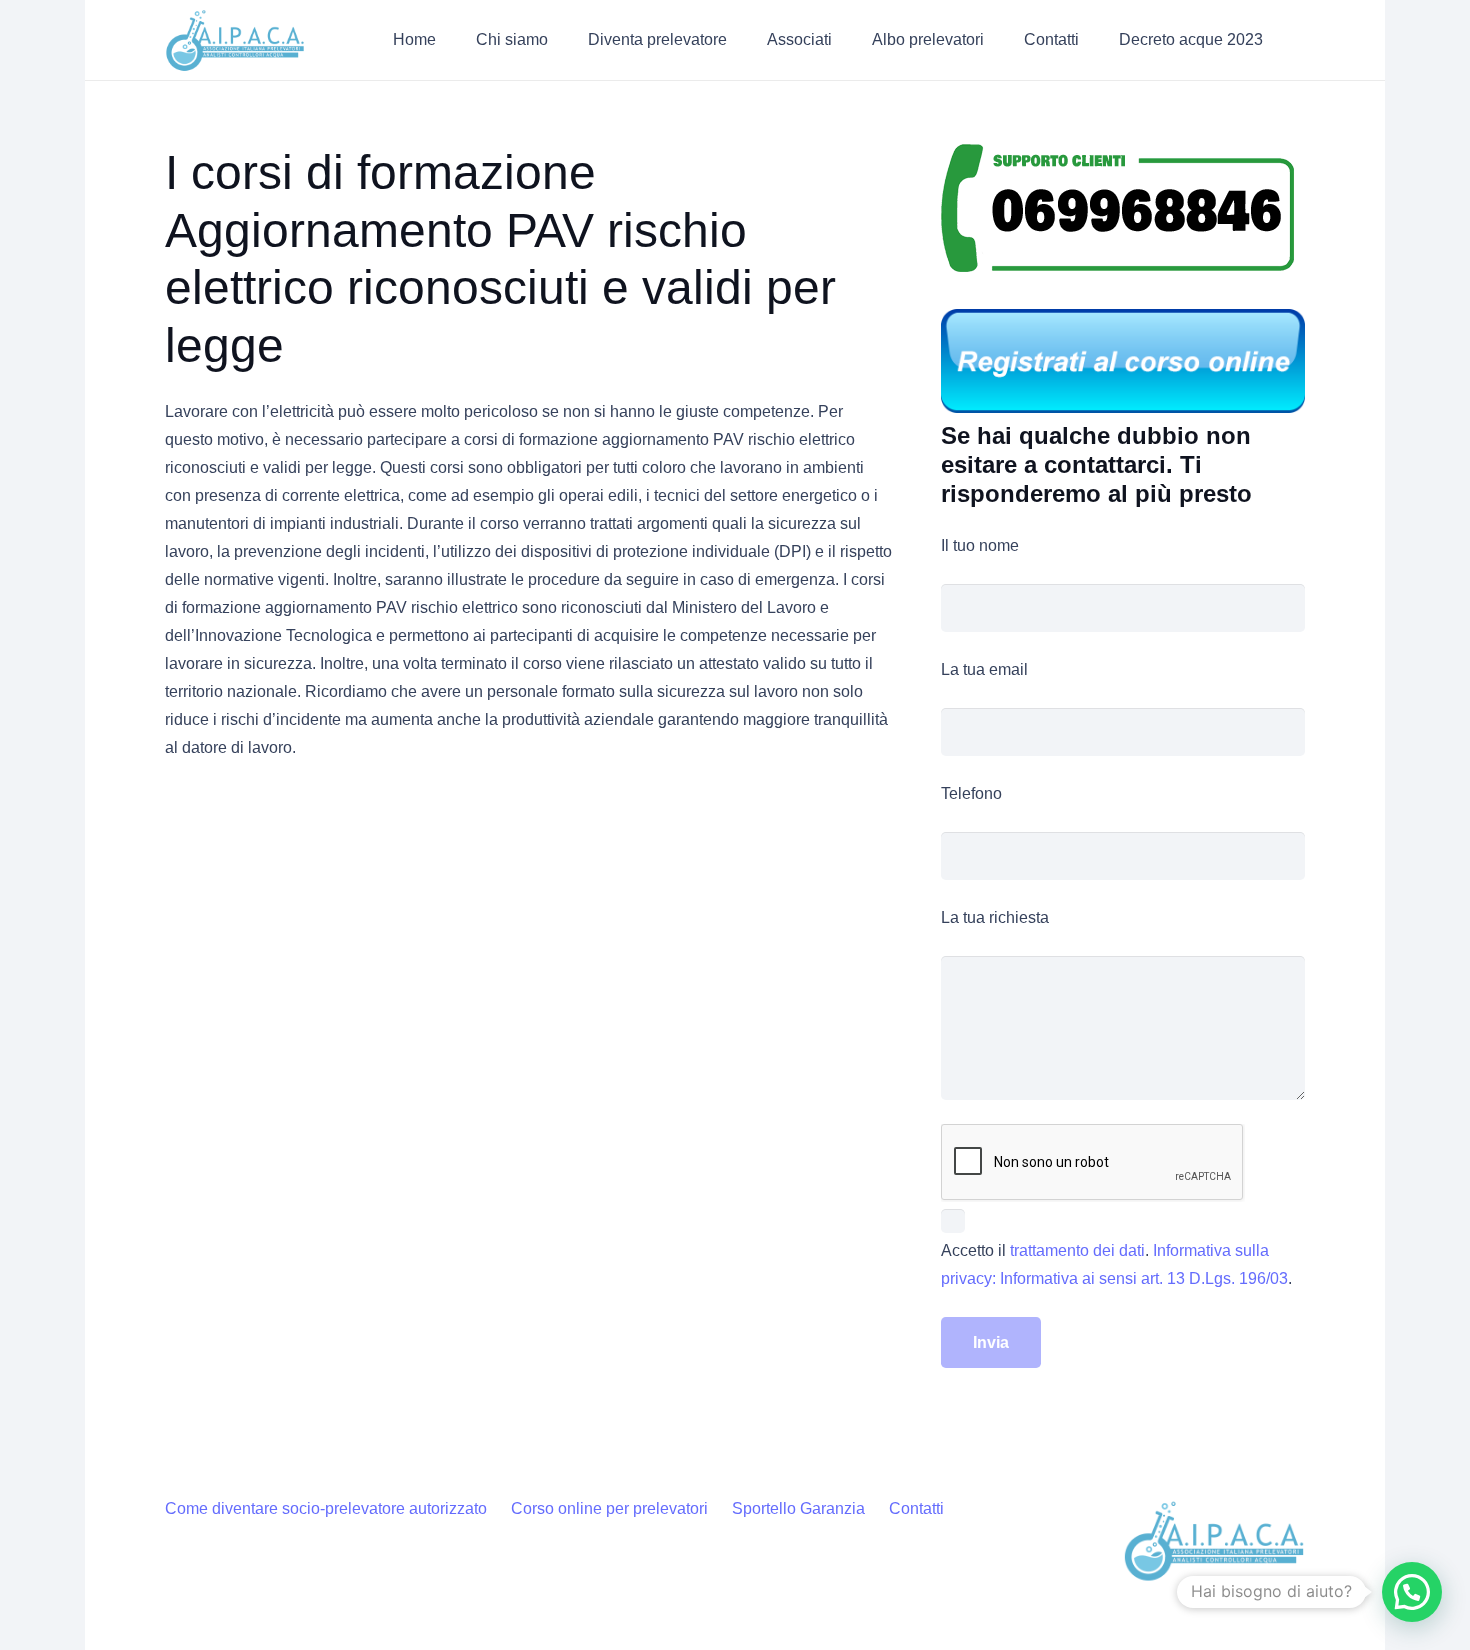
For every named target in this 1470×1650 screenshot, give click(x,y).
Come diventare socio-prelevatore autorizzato (326, 1508)
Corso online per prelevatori (609, 1508)
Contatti (916, 1508)
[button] (562, 39)
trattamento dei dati (1077, 1250)
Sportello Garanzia (798, 1508)
